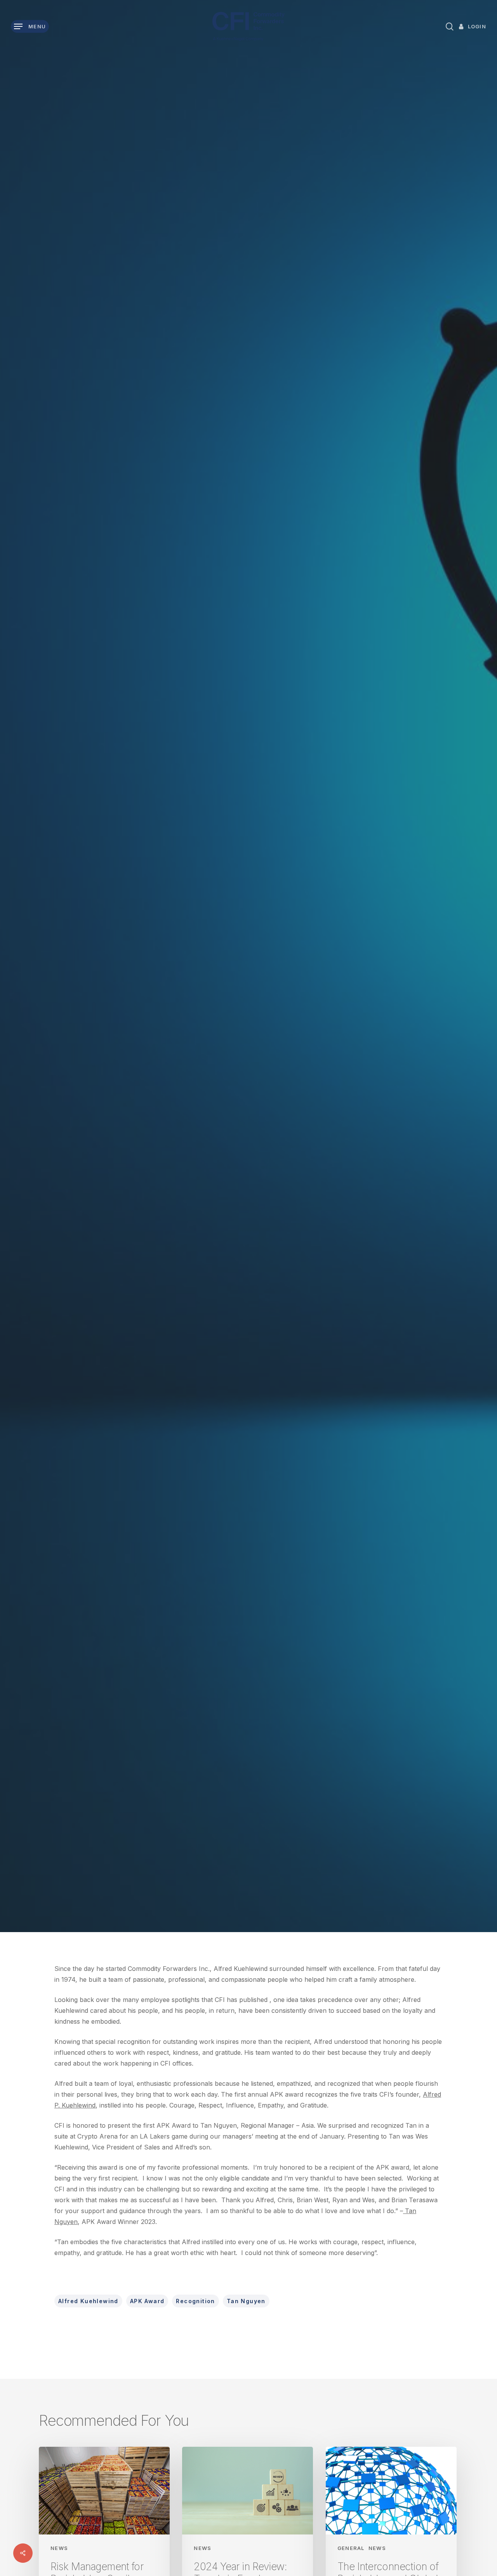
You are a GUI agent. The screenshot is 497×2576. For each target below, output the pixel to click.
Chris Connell (195, 1076)
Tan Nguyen (246, 2301)
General (351, 2548)
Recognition (195, 2301)
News (248, 983)
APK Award (147, 2301)
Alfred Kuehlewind (88, 2301)
